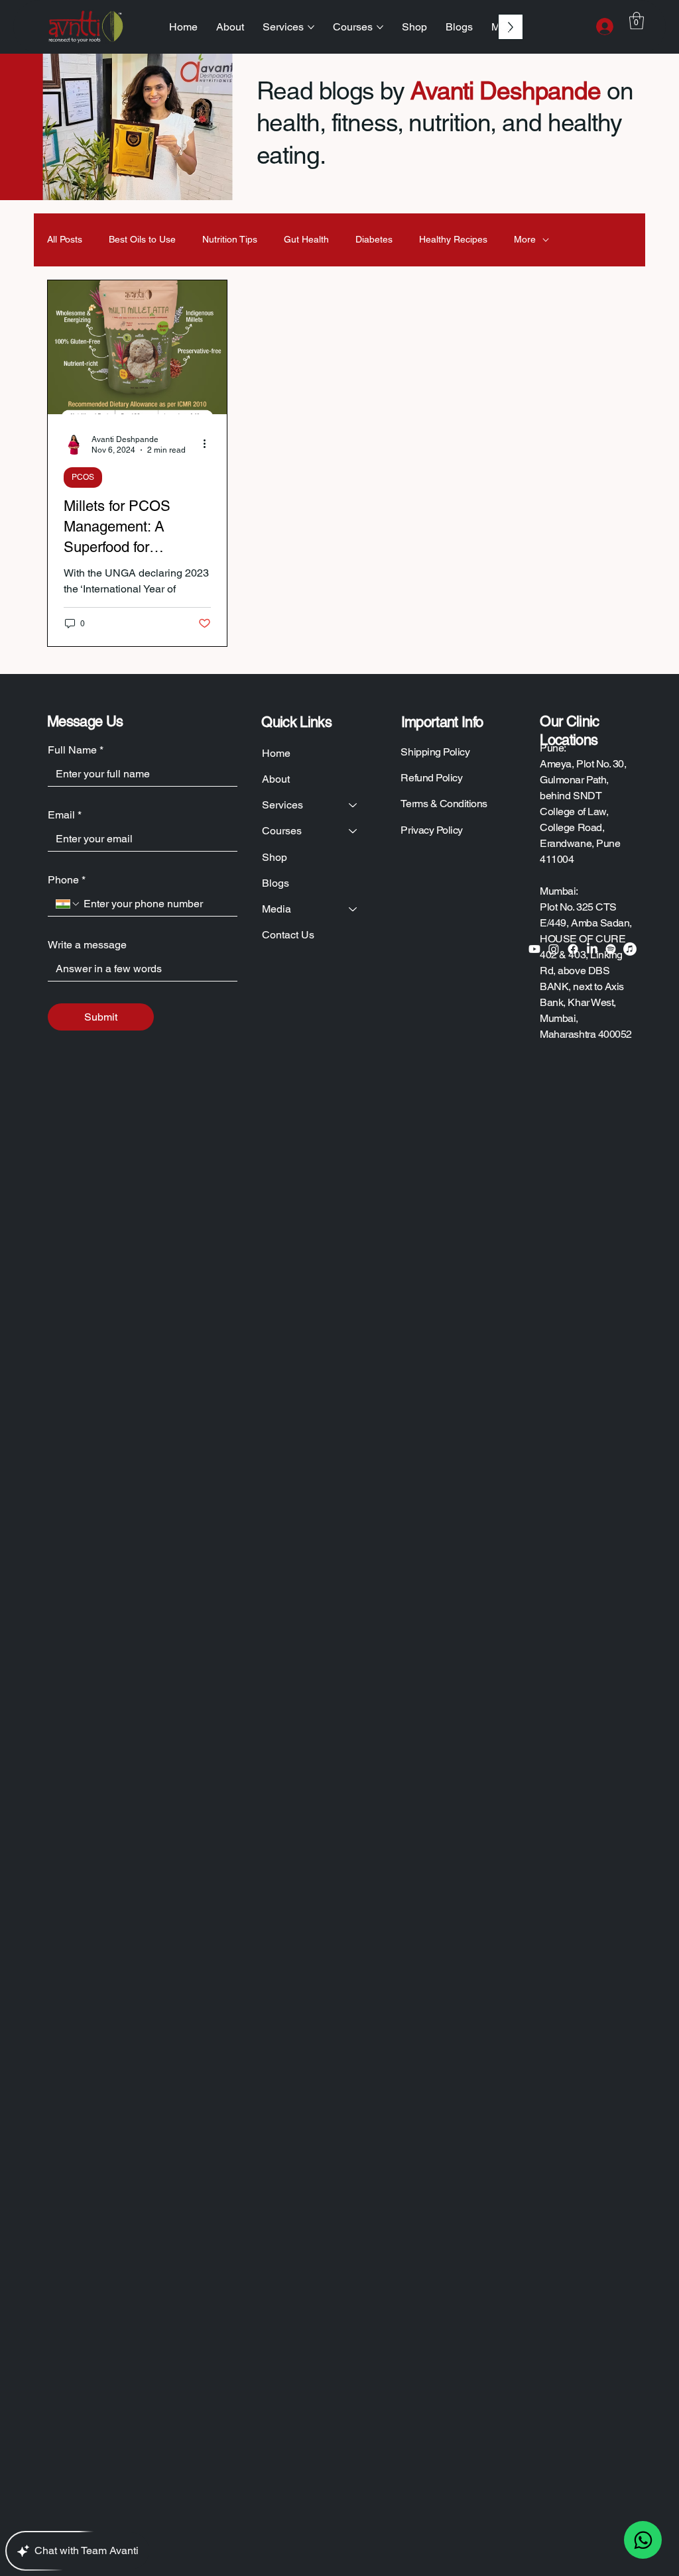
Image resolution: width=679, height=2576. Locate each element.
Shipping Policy (435, 752)
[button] (637, 21)
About (276, 779)
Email (65, 815)
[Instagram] (554, 949)
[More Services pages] (311, 27)
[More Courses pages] (380, 27)
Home (276, 753)
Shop (275, 857)
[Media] (353, 909)
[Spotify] (611, 949)
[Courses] (353, 831)
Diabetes (374, 239)
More (525, 239)
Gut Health (306, 239)
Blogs (276, 883)
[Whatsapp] (643, 2540)
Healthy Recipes (453, 239)
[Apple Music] (630, 949)
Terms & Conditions (444, 804)
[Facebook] (573, 949)
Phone (67, 880)
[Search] (505, 27)
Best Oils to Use (142, 239)
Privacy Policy (431, 830)
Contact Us (288, 935)
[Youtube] (534, 949)
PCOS (83, 477)
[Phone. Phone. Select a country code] (68, 904)
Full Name (76, 750)
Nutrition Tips (230, 239)
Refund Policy (431, 778)
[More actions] (209, 444)
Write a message (87, 945)
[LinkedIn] (592, 949)
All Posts (65, 239)
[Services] (353, 805)
